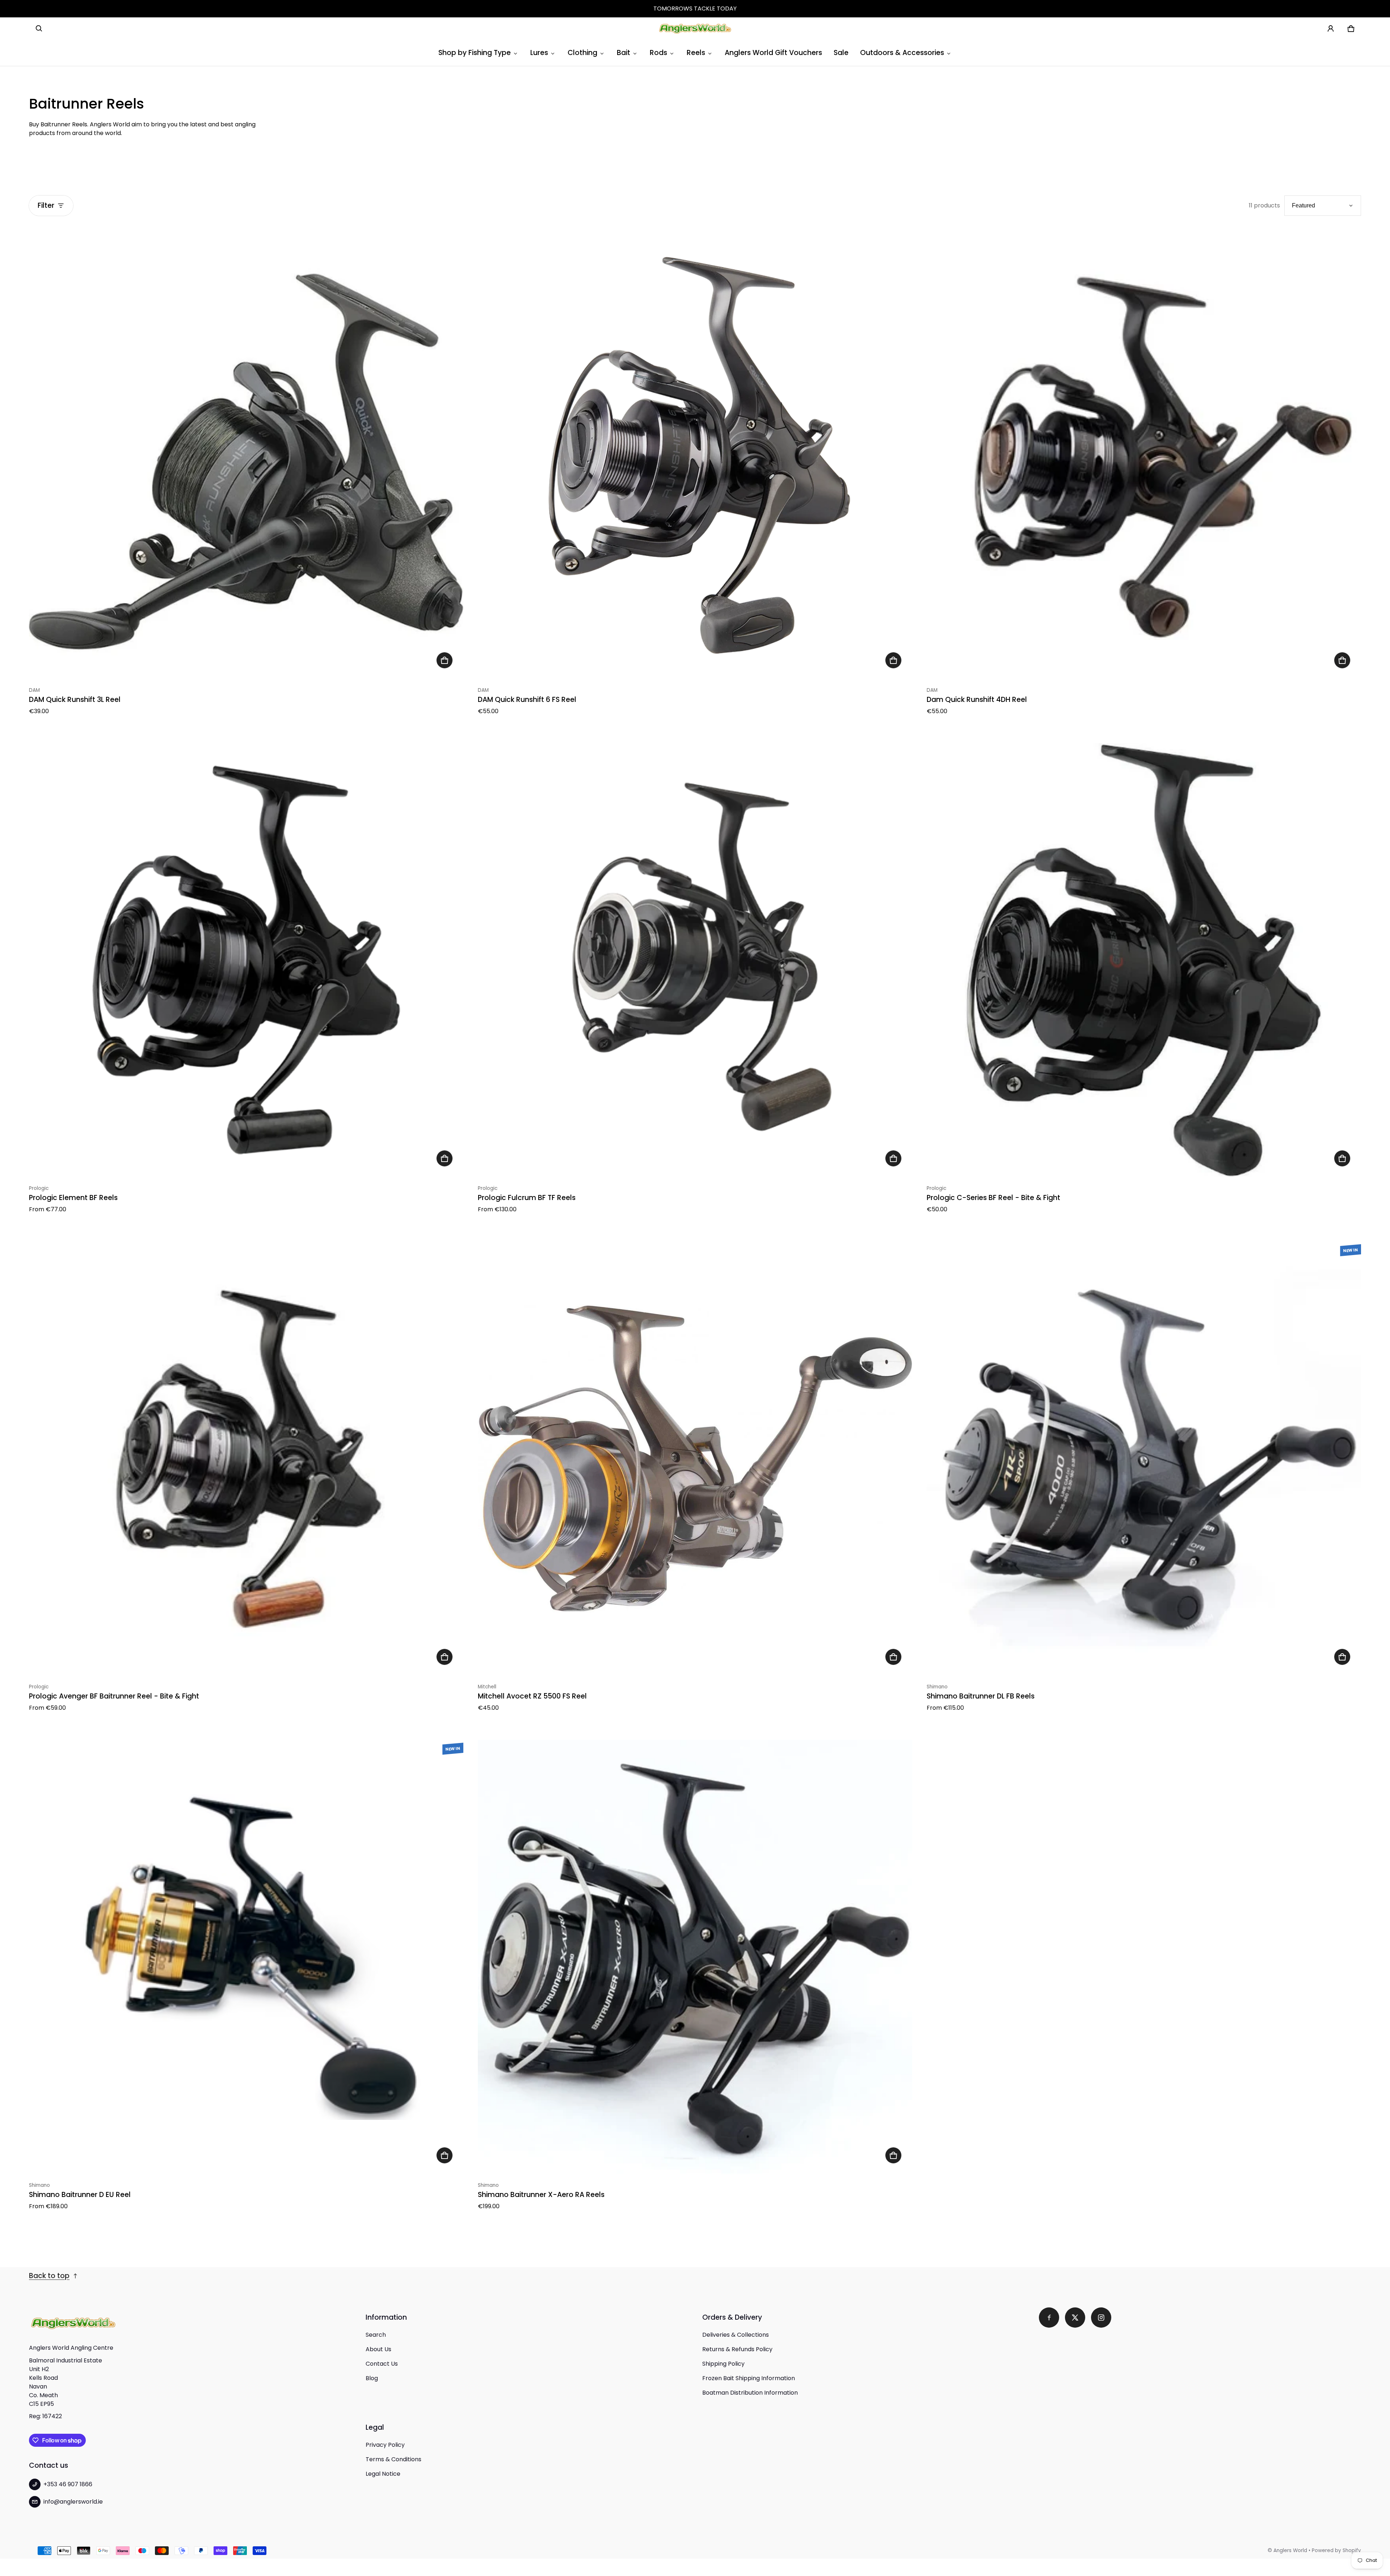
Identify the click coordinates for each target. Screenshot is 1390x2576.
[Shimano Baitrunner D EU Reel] (246, 1957)
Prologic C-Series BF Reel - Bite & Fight (993, 1198)
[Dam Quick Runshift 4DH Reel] (1144, 462)
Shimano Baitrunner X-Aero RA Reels (541, 2195)
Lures (539, 53)
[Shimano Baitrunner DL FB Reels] (1144, 1459)
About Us (378, 2349)
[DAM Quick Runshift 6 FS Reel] (695, 462)
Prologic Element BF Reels (73, 1198)
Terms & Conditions (393, 2459)
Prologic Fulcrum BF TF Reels (527, 1198)
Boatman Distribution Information (750, 2393)
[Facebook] (1049, 2318)
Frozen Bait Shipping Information (749, 2378)
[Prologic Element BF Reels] (246, 960)
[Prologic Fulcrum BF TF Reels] (695, 960)
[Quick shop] (445, 660)
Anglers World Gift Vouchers (773, 53)
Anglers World (1290, 2550)
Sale (841, 53)
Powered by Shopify (1336, 2550)
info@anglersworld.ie (73, 2502)
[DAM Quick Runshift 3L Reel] (246, 462)
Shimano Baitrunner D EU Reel (80, 2195)
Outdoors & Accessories (902, 53)
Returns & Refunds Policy (737, 2349)
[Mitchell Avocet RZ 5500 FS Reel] (695, 1459)
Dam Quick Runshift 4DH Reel (977, 700)
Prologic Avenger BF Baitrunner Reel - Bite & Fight (114, 1696)
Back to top (49, 2276)
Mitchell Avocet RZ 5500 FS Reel (532, 1696)
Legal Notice (383, 2474)
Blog (372, 2378)
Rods (658, 53)
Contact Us (382, 2364)
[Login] (1331, 29)
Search (376, 2335)
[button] (39, 29)
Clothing (582, 53)
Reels (696, 53)
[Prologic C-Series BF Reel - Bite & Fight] (1144, 960)
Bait (624, 53)
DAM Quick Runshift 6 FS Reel (527, 700)
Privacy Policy (385, 2445)
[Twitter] (1075, 2318)
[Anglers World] (695, 29)
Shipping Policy (723, 2364)
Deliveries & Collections (736, 2335)
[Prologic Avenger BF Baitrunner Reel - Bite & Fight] (246, 1459)
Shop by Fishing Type (475, 53)
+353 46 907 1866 (68, 2484)
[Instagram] (1101, 2318)
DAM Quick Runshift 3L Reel (75, 700)
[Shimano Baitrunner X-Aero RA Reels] (695, 1957)
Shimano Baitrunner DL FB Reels (981, 1696)
